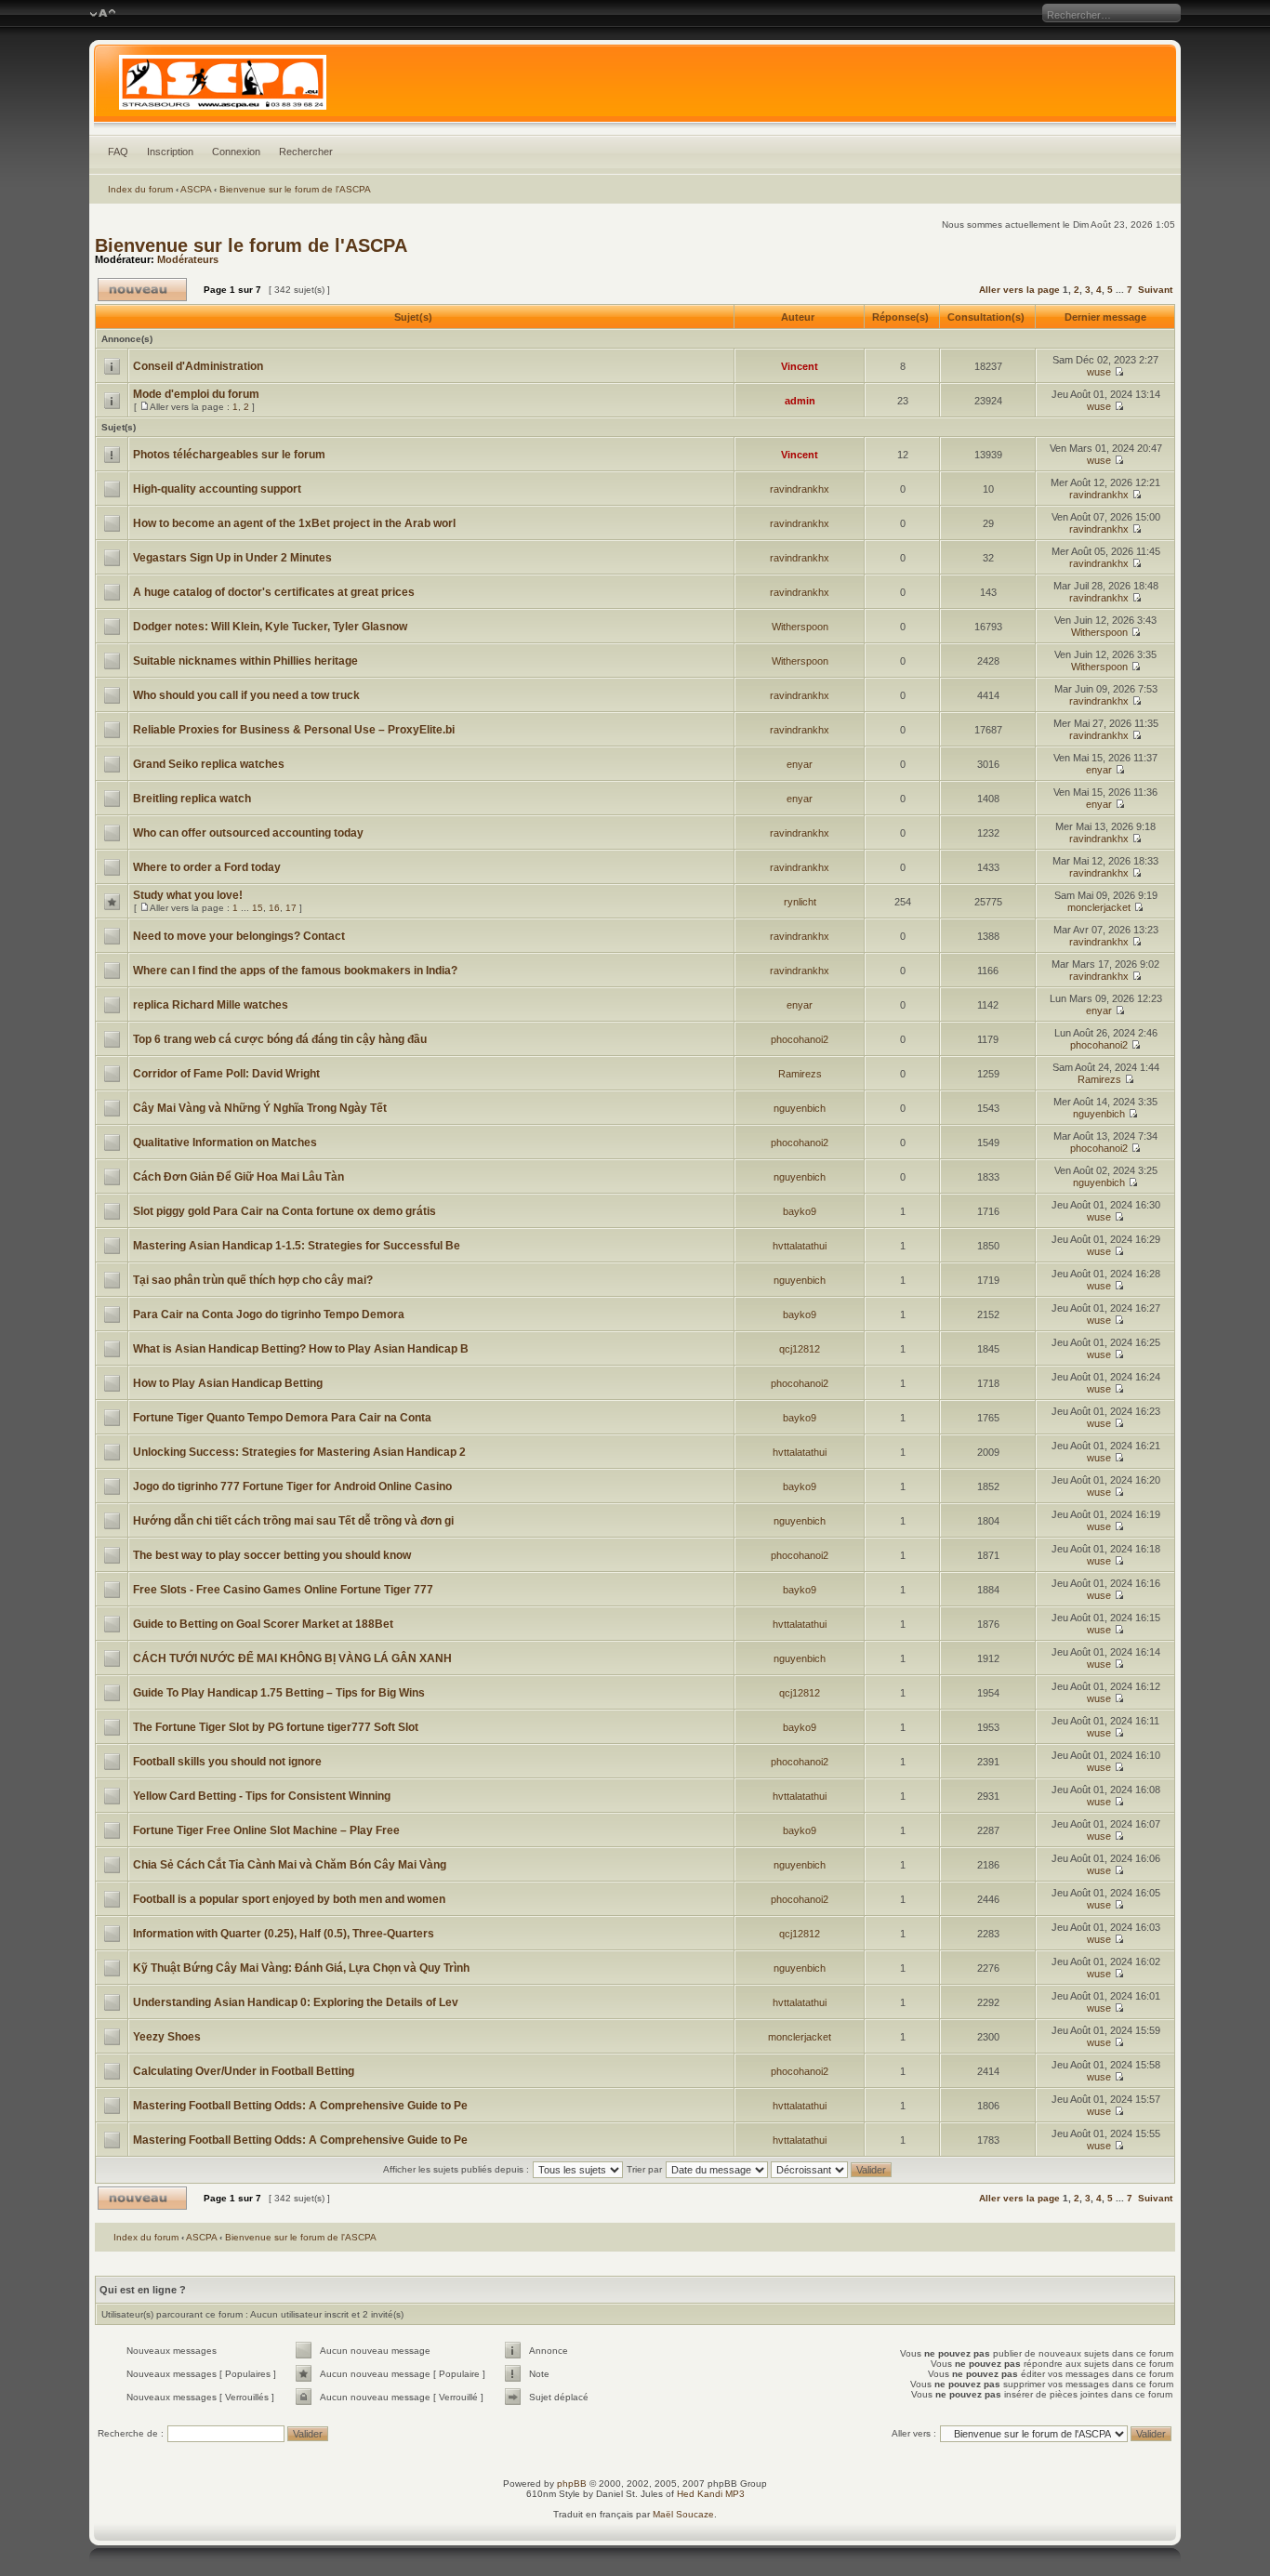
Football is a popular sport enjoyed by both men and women (289, 1899)
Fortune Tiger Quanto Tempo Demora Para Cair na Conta (282, 1418)
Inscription (170, 152)
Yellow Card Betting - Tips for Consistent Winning (262, 1796)
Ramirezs (800, 1074)
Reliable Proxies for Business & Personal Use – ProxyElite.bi (294, 730)
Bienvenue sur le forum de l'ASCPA (295, 189)
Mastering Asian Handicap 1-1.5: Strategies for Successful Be (297, 1246)
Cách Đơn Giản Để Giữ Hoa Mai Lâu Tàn (238, 1177)
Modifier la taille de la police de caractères (103, 14)
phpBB (572, 2484)
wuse (1099, 372)
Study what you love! (188, 895)
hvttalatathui (800, 1246)
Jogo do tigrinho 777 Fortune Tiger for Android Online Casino (292, 1486)
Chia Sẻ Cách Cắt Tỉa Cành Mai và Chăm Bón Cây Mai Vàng (290, 1865)
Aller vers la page (1021, 290)
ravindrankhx (800, 489)
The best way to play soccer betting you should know (272, 1555)
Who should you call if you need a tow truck (246, 695)
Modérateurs (188, 259)
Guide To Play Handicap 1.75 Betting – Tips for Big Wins (279, 1693)
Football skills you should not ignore (227, 1762)
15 (258, 908)
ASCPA (196, 189)
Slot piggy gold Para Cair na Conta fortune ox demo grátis (284, 1211)
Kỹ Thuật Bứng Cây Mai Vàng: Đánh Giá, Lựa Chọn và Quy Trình (301, 1968)
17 (291, 908)
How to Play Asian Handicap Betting (228, 1383)
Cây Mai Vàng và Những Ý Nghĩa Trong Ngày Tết (260, 1108)
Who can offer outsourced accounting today (248, 833)
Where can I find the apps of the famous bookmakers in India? (295, 971)
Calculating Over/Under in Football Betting (244, 2071)
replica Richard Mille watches (211, 1005)
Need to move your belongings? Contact (239, 936)
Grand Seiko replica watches (209, 764)
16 (274, 908)
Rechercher (306, 152)
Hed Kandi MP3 (711, 2494)
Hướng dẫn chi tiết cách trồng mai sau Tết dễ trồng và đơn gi (293, 1521)
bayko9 (800, 1211)
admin (800, 401)
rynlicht (800, 902)
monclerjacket (1099, 907)
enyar (800, 764)
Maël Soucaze (683, 2514)
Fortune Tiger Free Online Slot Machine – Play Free (266, 1830)
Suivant (1155, 290)
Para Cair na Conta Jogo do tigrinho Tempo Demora (269, 1314)
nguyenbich (800, 1108)
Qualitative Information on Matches (225, 1143)
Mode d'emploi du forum (196, 394)
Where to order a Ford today (207, 867)
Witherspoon (800, 627)
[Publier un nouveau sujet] (142, 290)
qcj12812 (800, 1349)
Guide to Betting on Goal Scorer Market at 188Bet (263, 1624)
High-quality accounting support (217, 489)
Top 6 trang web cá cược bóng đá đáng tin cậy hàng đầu (280, 1039)
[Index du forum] (635, 87)
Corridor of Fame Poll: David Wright (226, 1074)
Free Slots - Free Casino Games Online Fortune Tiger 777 (283, 1590)
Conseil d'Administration (198, 366)
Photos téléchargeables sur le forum (229, 455)
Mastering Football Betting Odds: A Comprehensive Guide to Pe (300, 2106)
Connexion (236, 152)
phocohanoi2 (800, 1039)
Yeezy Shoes (167, 2037)
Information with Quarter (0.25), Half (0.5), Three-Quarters (284, 1934)
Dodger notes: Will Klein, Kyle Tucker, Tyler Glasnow (270, 627)
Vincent (800, 366)
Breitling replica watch (192, 799)
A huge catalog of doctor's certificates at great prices (274, 592)
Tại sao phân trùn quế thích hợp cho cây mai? (253, 1280)
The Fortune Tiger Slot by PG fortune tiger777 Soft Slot (276, 1727)
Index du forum (140, 189)
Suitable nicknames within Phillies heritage (245, 661)
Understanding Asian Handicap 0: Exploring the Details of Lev (296, 2002)
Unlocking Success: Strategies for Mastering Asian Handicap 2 (299, 1452)
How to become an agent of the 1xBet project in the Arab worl (294, 523)
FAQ (118, 152)
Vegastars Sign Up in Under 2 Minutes (232, 558)
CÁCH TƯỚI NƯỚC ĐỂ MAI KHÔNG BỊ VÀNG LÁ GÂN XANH (292, 1658)
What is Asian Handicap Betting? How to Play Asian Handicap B (301, 1349)
